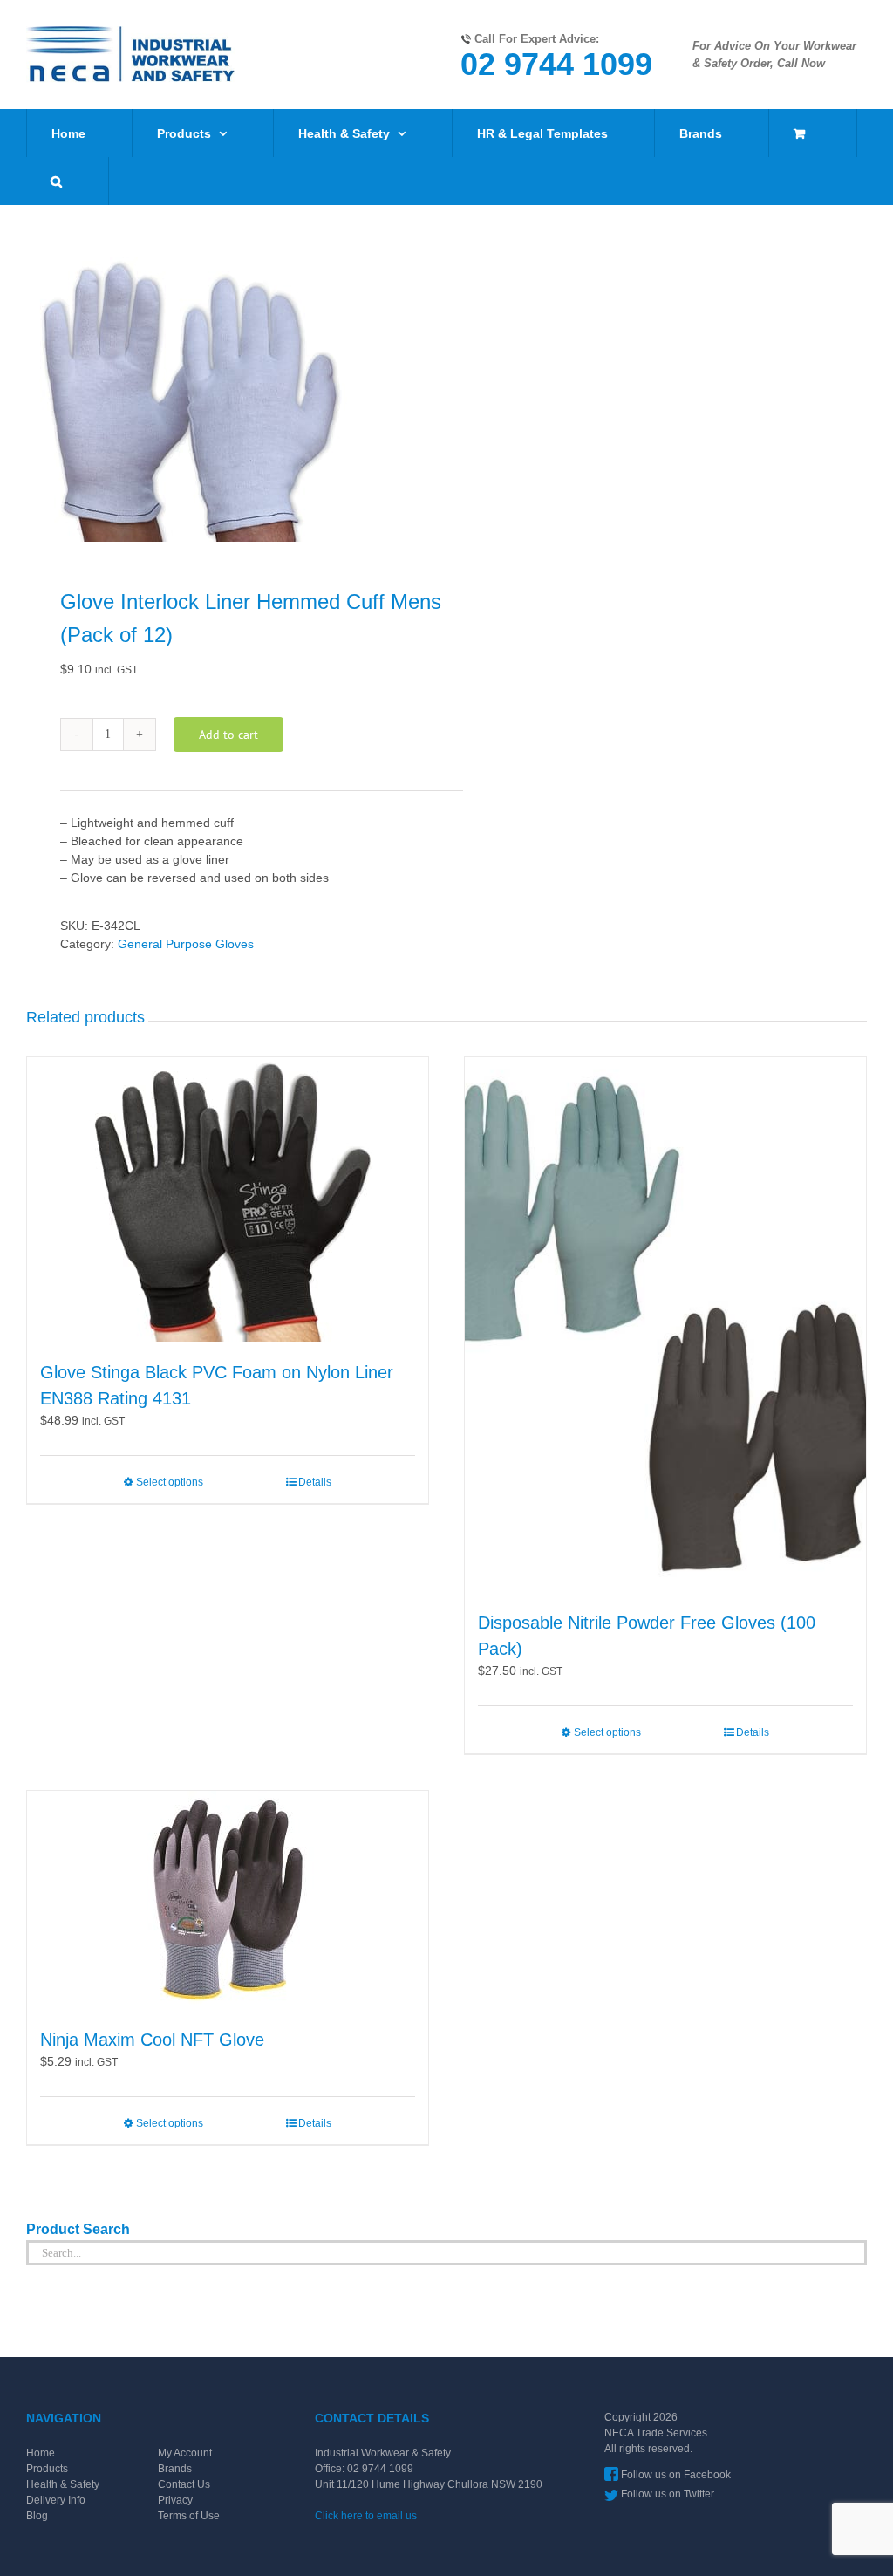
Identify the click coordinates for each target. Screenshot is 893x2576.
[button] (56, 181)
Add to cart (228, 735)
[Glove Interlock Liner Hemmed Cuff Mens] (228, 400)
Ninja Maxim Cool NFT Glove (152, 2040)
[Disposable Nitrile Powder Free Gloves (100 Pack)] (665, 1325)
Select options (170, 1482)
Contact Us (184, 2484)
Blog (37, 2516)
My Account (185, 2453)
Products (47, 2469)
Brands (175, 2469)
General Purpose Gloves (186, 944)
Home (41, 2453)
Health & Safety (63, 2484)
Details (315, 1482)
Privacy (175, 2500)
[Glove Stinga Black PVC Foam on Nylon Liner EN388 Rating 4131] (228, 1199)
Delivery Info (56, 2500)
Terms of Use (189, 2516)
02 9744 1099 (556, 64)
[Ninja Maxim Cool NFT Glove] (228, 1900)
